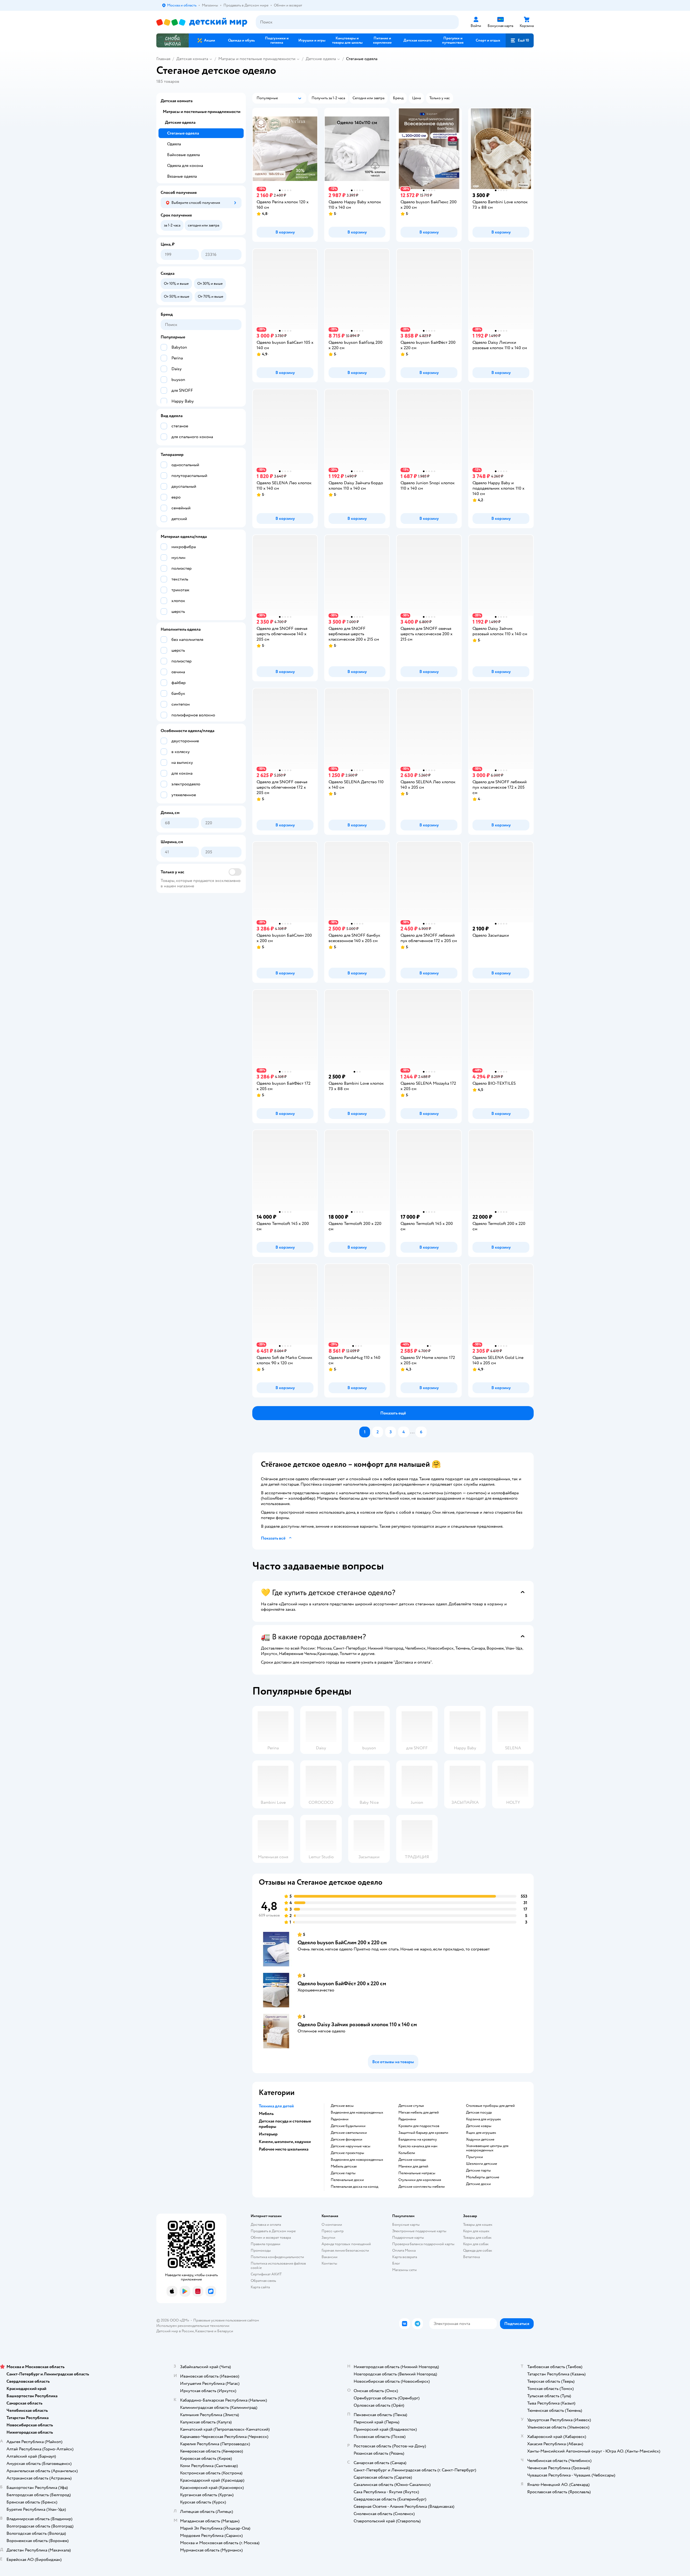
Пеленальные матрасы (417, 2173)
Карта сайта (260, 2287)
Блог (396, 2263)
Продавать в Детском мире (273, 2231)
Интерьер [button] (268, 2134)
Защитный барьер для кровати (423, 2133)
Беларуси (225, 2331)
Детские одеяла (321, 59)
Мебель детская (344, 2166)
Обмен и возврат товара (271, 2237)
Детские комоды (412, 2160)
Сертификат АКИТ (266, 2274)
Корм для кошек (476, 2231)
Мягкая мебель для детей (419, 2113)
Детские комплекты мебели (422, 2187)
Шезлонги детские (482, 2164)
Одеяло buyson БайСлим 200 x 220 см (342, 1943)
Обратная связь (263, 2281)
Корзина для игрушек (484, 2119)
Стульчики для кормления (420, 2180)
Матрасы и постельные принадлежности (257, 59)
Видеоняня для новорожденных (357, 2113)
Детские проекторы (347, 2153)
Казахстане (204, 2331)
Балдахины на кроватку (418, 2139)
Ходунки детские (480, 2139)
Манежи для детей (413, 2166)
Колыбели (407, 2153)
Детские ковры (479, 2126)
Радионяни (340, 2119)
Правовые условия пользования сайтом (226, 2320)
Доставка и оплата (266, 2225)
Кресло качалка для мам (418, 2146)
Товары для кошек (478, 2225)
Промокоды (261, 2250)
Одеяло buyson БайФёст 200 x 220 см (342, 1983)
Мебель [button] (266, 2114)
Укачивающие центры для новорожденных (487, 2148)
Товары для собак (477, 2237)
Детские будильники (348, 2126)
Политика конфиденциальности (277, 2257)
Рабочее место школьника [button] (284, 2149)
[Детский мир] (202, 22)
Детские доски (478, 2184)
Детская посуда (479, 2113)
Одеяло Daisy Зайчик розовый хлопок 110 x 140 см (357, 2024)
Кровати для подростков (419, 2126)
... (412, 1432)
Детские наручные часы (351, 2146)
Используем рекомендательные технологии (193, 2326)
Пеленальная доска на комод (354, 2187)
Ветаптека (471, 2257)
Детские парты (343, 2173)
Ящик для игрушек (481, 2133)
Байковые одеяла (183, 155)
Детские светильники (349, 2133)
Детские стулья (411, 2106)
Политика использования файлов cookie (278, 2266)
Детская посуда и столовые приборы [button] (285, 2124)
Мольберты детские (483, 2177)
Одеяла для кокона (185, 166)
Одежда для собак (478, 2250)
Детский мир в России (175, 2331)
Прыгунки (475, 2157)
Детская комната (192, 59)
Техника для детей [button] (276, 2106)
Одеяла (174, 144)
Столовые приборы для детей (490, 2106)
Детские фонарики (346, 2139)
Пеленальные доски (347, 2180)
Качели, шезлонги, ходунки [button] (285, 2142)
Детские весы (342, 2106)
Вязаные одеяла (182, 176)
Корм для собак (476, 2244)
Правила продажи (265, 2244)
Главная (163, 59)
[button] (520, 40)
